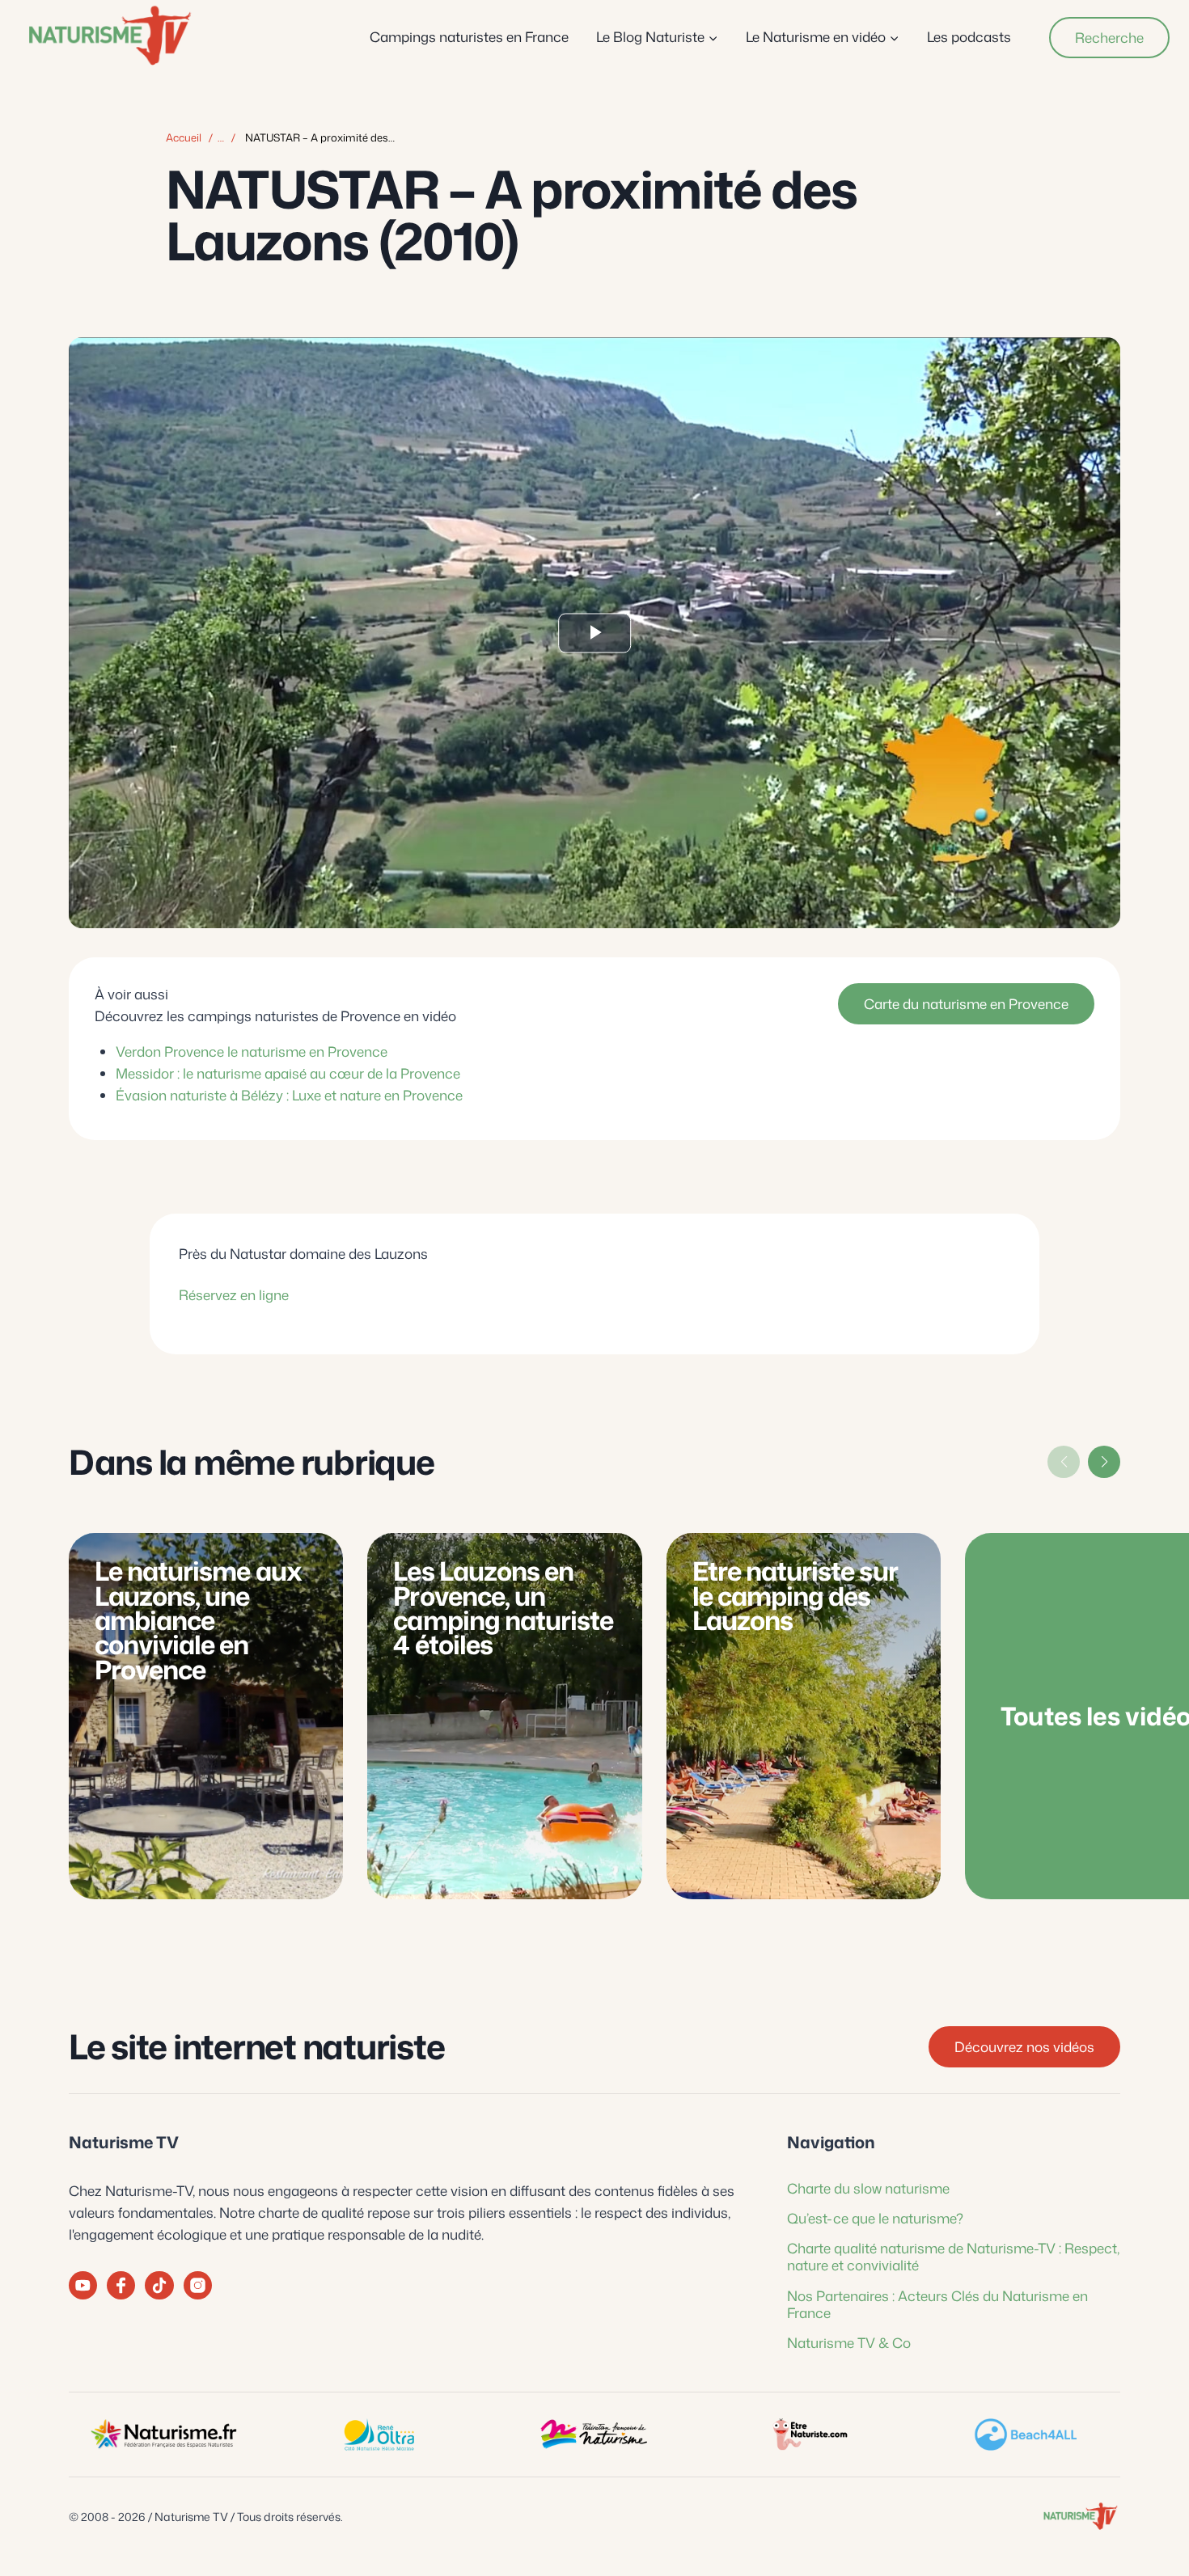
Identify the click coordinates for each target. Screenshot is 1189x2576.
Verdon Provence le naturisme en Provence (252, 1050)
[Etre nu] (810, 2435)
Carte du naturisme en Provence (966, 1003)
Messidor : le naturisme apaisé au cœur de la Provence (288, 1073)
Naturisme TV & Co (849, 2342)
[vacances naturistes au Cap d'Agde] (379, 2435)
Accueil (184, 137)
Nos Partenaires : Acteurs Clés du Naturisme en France (937, 2304)
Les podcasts (969, 36)
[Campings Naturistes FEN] (163, 2435)
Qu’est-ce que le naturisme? (875, 2218)
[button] (1104, 1462)
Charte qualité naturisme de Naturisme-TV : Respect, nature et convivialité (953, 2256)
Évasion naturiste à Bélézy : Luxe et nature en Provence (289, 1095)
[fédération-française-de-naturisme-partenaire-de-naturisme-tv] (594, 2435)
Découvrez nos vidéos (1024, 2046)
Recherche (1109, 37)
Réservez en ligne (234, 1295)
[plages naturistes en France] (1026, 2435)
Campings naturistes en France (469, 36)
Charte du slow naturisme (868, 2188)
